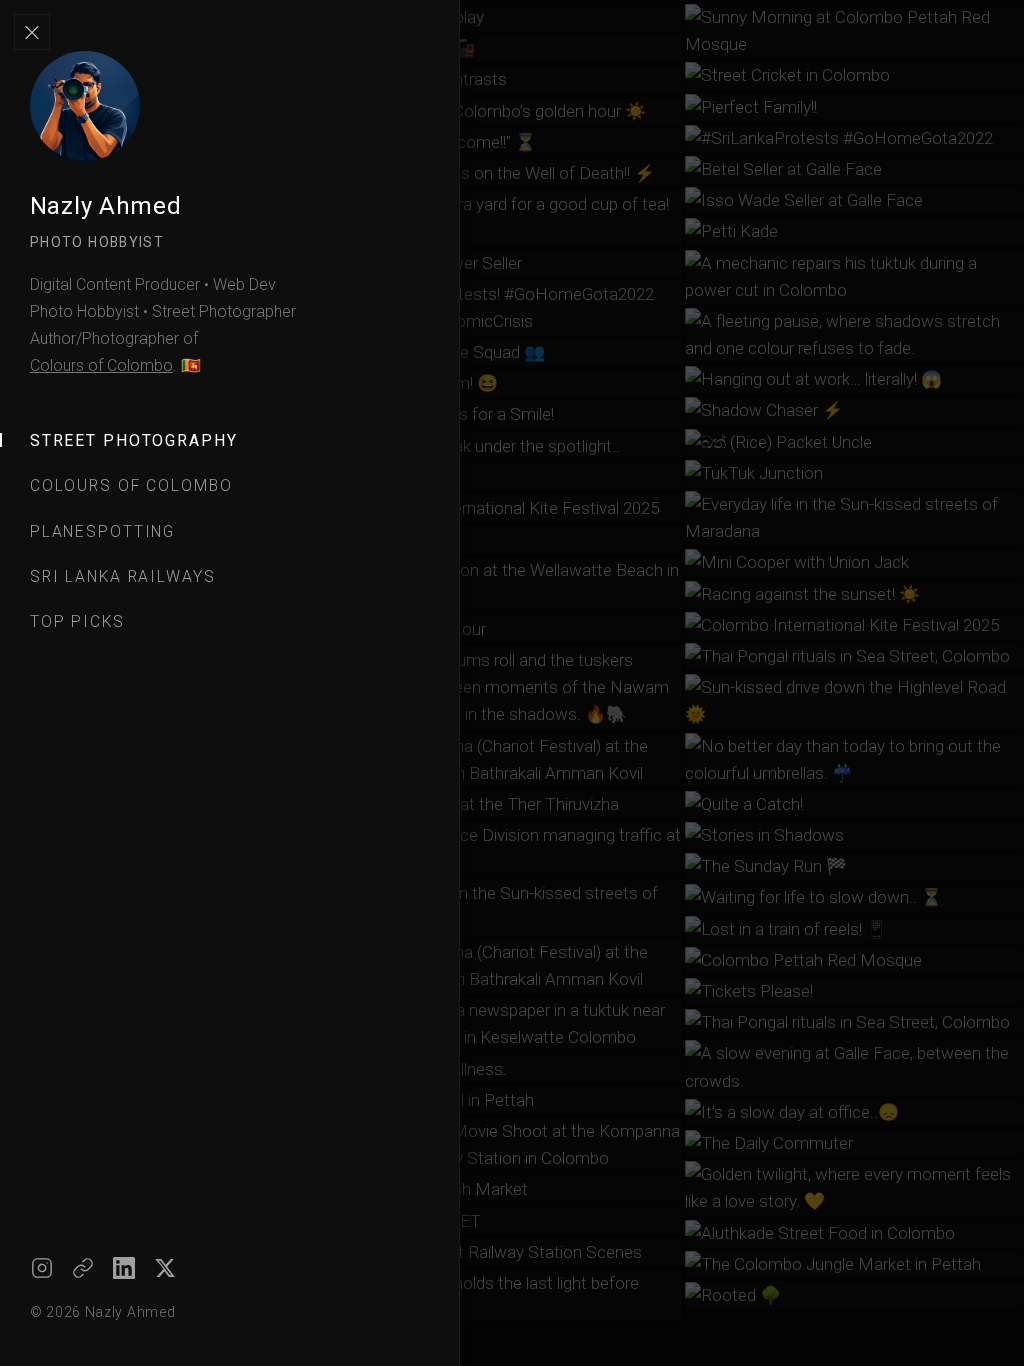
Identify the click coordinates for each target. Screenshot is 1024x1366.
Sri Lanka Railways (123, 576)
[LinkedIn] (124, 1268)
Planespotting (102, 531)
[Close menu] (32, 32)
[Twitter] (165, 1268)
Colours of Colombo (101, 365)
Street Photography (134, 440)
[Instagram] (42, 1268)
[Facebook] (83, 1268)
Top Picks (77, 621)
